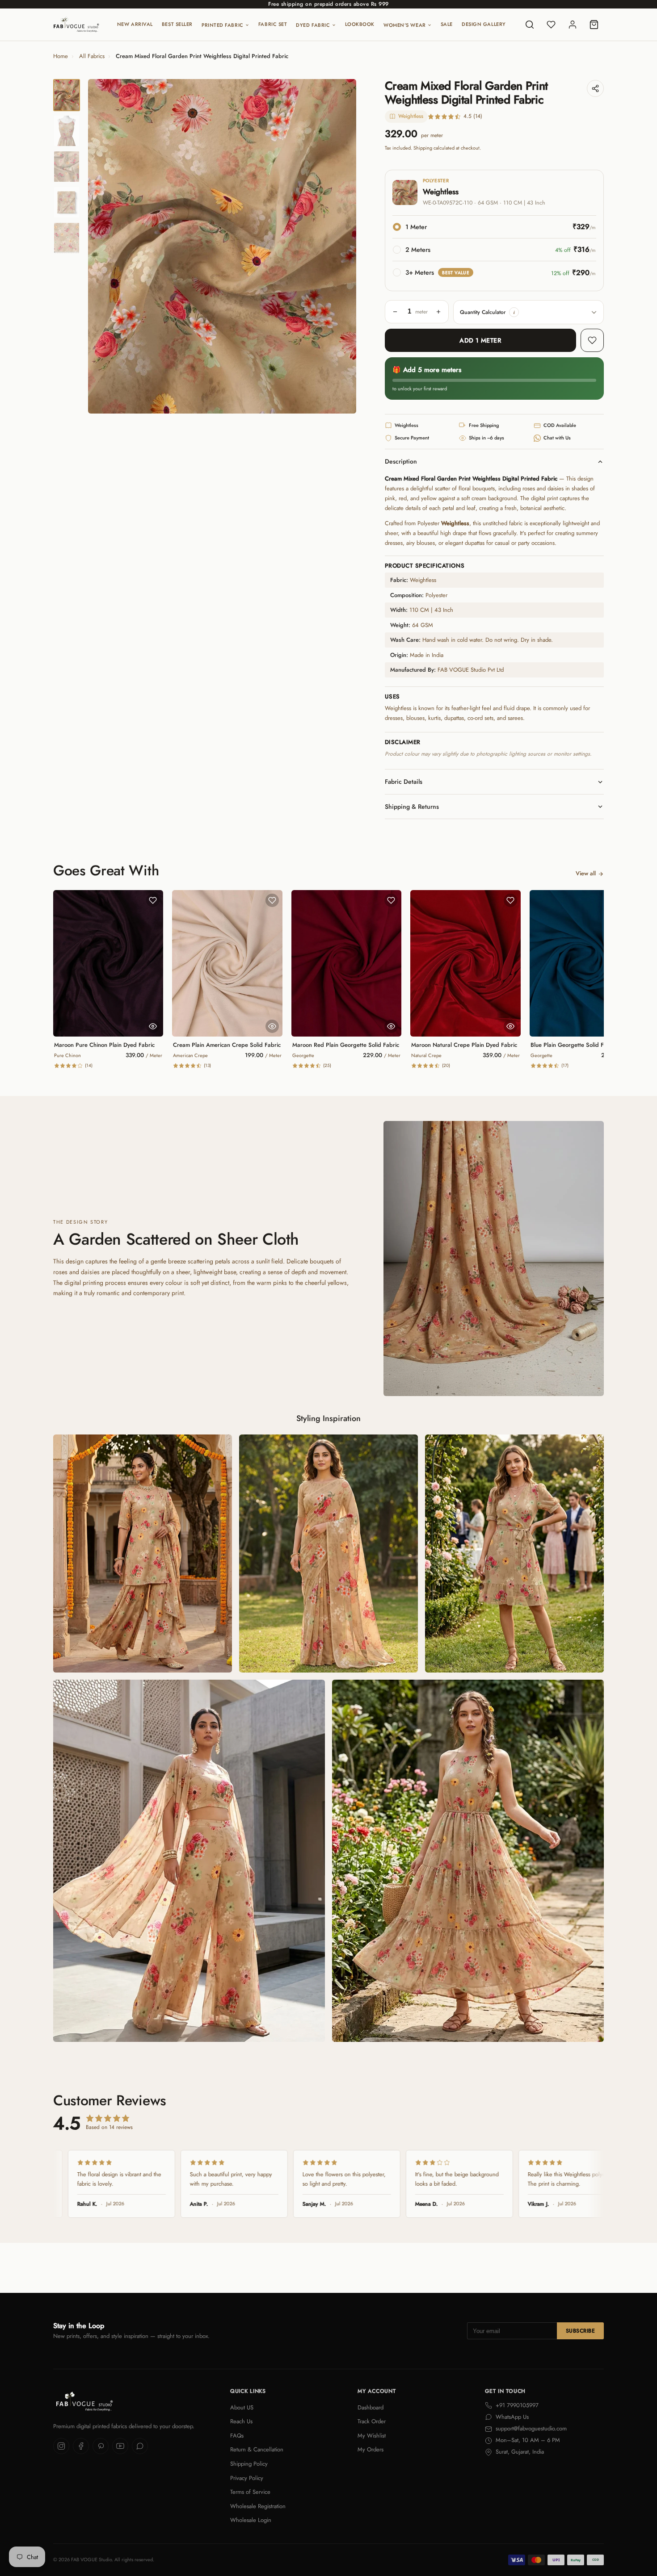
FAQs (237, 2436)
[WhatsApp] (140, 2446)
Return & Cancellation (257, 2449)
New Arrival (135, 24)
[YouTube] (120, 2446)
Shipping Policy (249, 2464)
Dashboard (371, 2407)
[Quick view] (153, 1026)
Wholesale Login (251, 2520)
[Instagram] (61, 2446)
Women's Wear (405, 25)
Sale (447, 24)
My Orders (371, 2449)
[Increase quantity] (438, 312)
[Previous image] (102, 247)
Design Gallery (484, 24)
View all (586, 873)
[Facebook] (81, 2446)
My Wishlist (372, 2436)
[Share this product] (595, 88)
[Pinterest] (101, 2446)
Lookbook (360, 24)
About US (242, 2407)
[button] (514, 312)
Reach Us (241, 2421)
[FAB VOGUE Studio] (76, 25)
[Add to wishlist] (592, 340)
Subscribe (580, 2331)
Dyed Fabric (313, 25)
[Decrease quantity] (395, 312)
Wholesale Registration (258, 2506)
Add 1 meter (480, 340)
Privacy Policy (247, 2478)
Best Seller (177, 24)
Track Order (372, 2421)
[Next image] (342, 247)
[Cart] (594, 25)
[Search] (530, 25)
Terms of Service (250, 2492)
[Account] (573, 25)
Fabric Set (273, 24)
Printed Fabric (223, 25)
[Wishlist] (551, 25)
